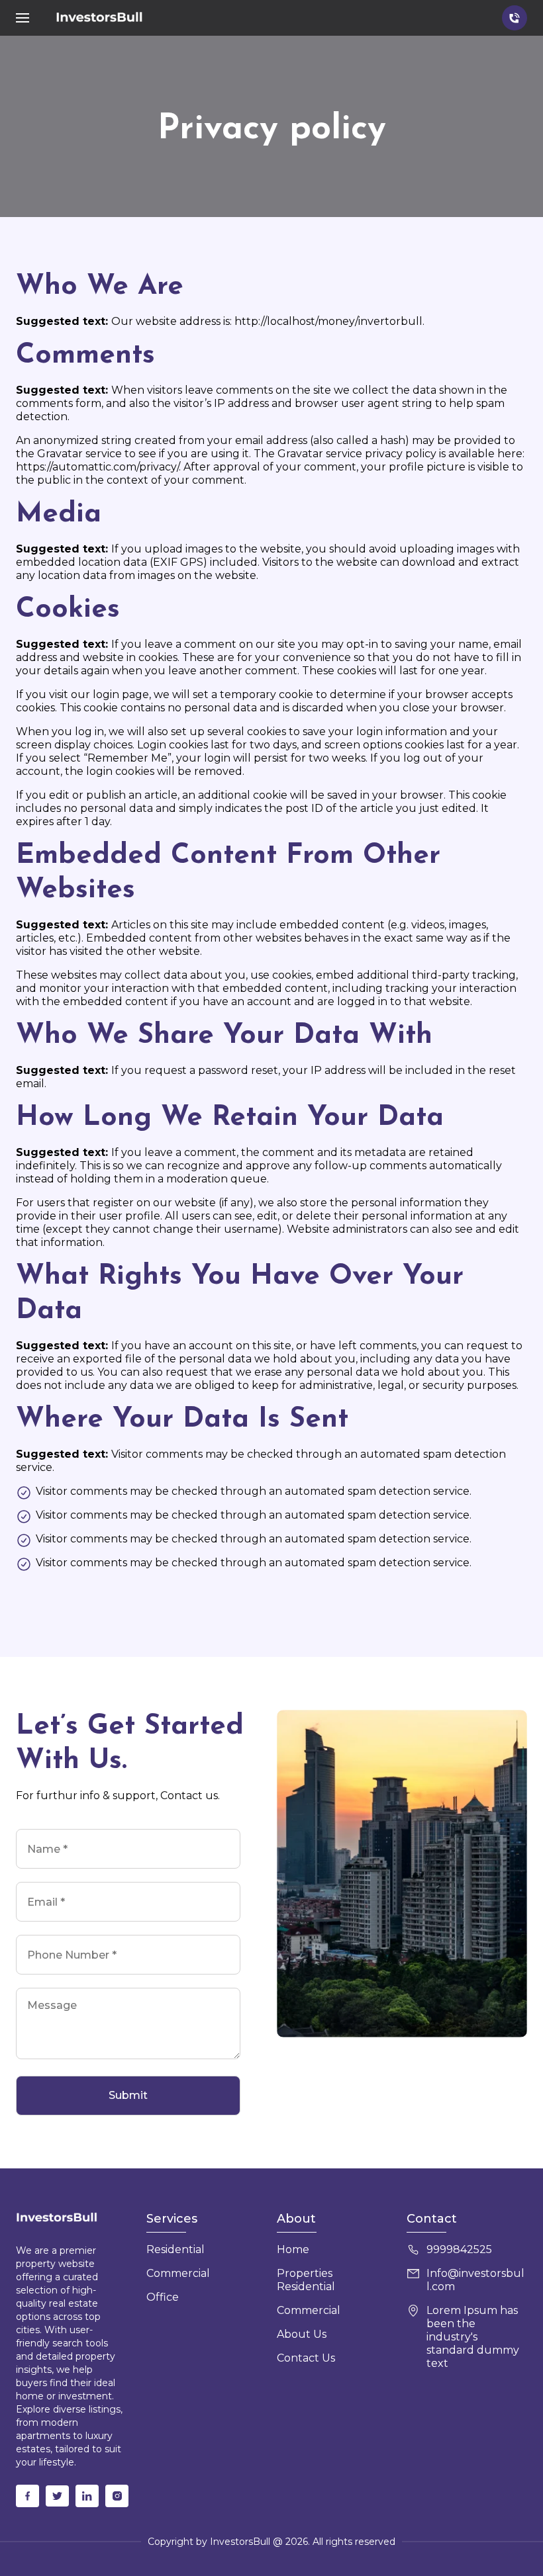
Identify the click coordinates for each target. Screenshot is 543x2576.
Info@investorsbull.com (475, 2280)
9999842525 (459, 2249)
